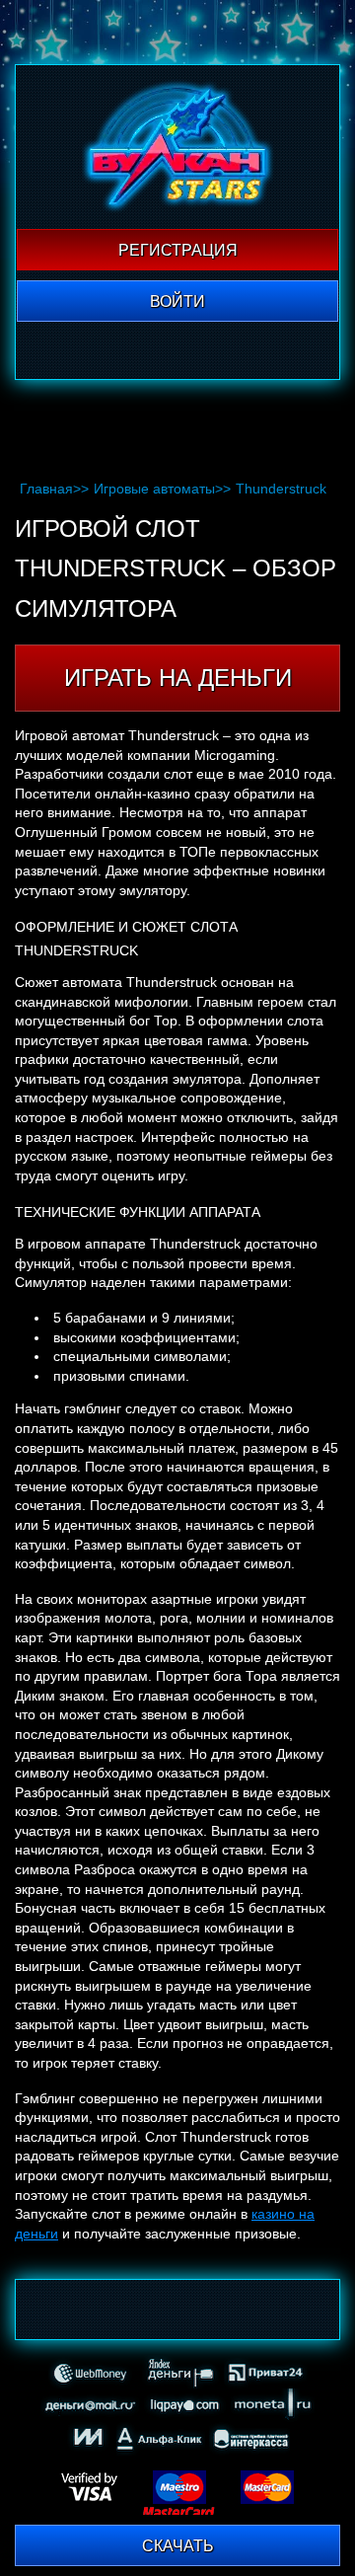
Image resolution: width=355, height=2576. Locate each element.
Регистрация (178, 250)
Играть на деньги (178, 678)
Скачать (178, 2546)
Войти (177, 302)
